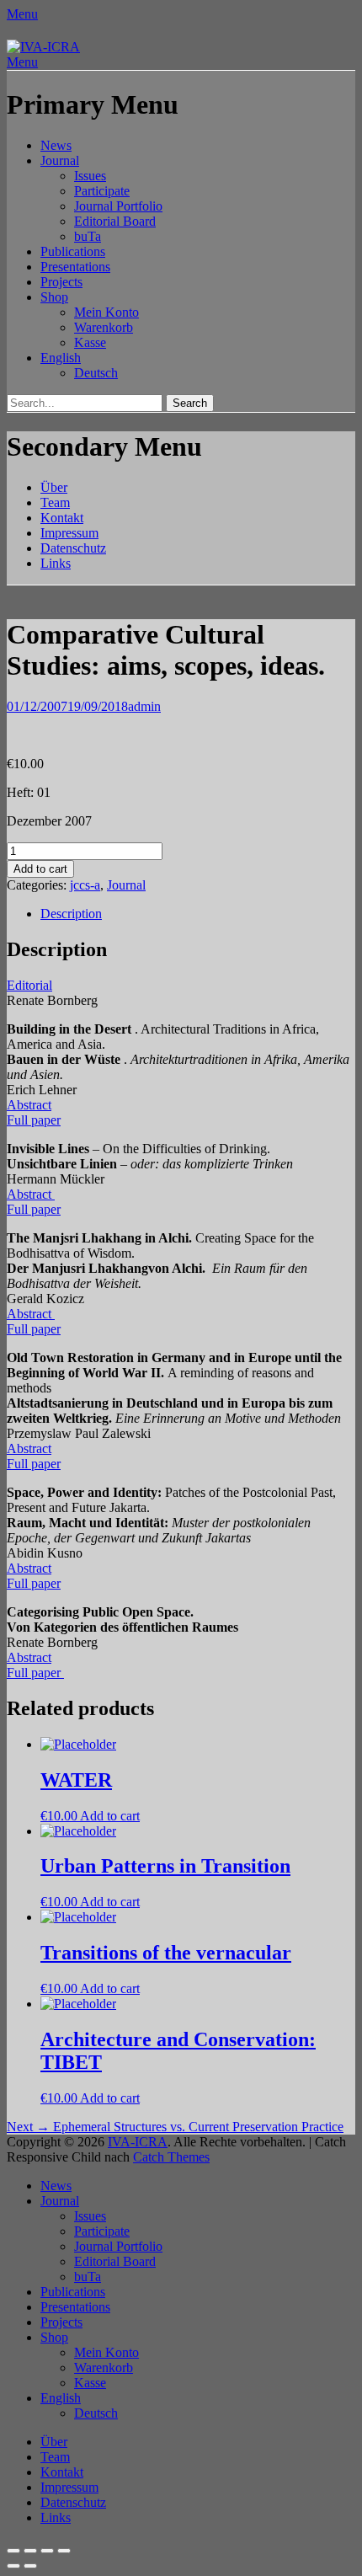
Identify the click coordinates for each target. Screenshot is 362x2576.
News (56, 145)
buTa (88, 236)
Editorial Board (115, 221)
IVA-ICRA (138, 2142)
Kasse (90, 342)
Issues (90, 176)
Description (71, 914)
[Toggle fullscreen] (47, 2551)
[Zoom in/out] (64, 2551)
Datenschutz (73, 548)
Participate (102, 191)
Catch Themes (171, 2157)
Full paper (34, 1120)
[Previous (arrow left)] (13, 2566)
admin (144, 706)
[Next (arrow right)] (30, 2566)
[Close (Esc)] (13, 2551)
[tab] (198, 914)
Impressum (69, 533)
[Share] (30, 2551)
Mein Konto (106, 312)
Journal (60, 160)
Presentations (75, 267)
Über (54, 487)
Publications (73, 251)
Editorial (29, 985)
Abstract (29, 1105)
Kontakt (62, 518)
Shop (54, 297)
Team (55, 502)
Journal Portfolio (118, 206)
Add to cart (40, 869)
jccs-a (85, 885)
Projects (61, 282)
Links (56, 563)
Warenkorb (104, 327)
